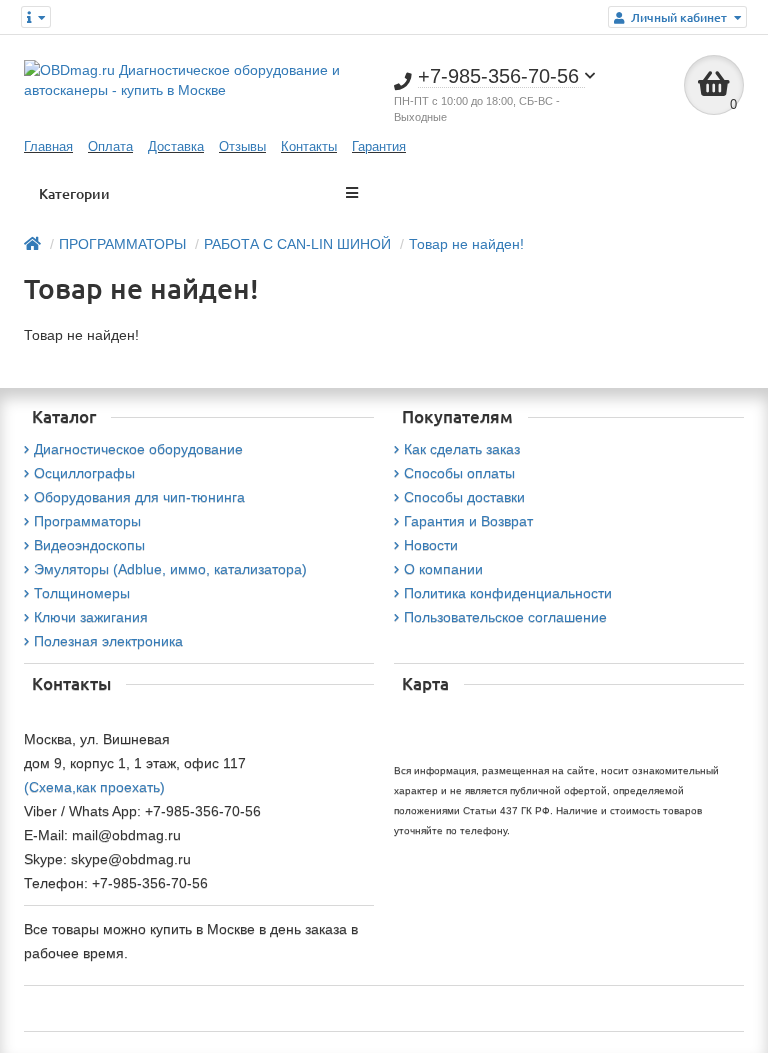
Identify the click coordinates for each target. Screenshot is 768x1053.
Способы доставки (464, 497)
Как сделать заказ (462, 449)
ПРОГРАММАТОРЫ (122, 244)
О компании (443, 569)
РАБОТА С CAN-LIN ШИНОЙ (297, 244)
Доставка (176, 146)
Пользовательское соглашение (505, 617)
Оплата (110, 146)
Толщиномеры (82, 593)
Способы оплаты (459, 473)
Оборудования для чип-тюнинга (139, 497)
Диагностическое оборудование (138, 449)
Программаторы (87, 521)
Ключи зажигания (91, 617)
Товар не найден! (466, 244)
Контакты (309, 146)
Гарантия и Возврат (468, 521)
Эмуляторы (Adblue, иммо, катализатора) (170, 569)
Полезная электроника (108, 641)
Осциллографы (84, 473)
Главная (48, 146)
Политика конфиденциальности (508, 593)
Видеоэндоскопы (89, 545)
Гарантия (379, 146)
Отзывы (242, 146)
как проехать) (120, 787)
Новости (431, 545)
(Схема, (50, 787)
